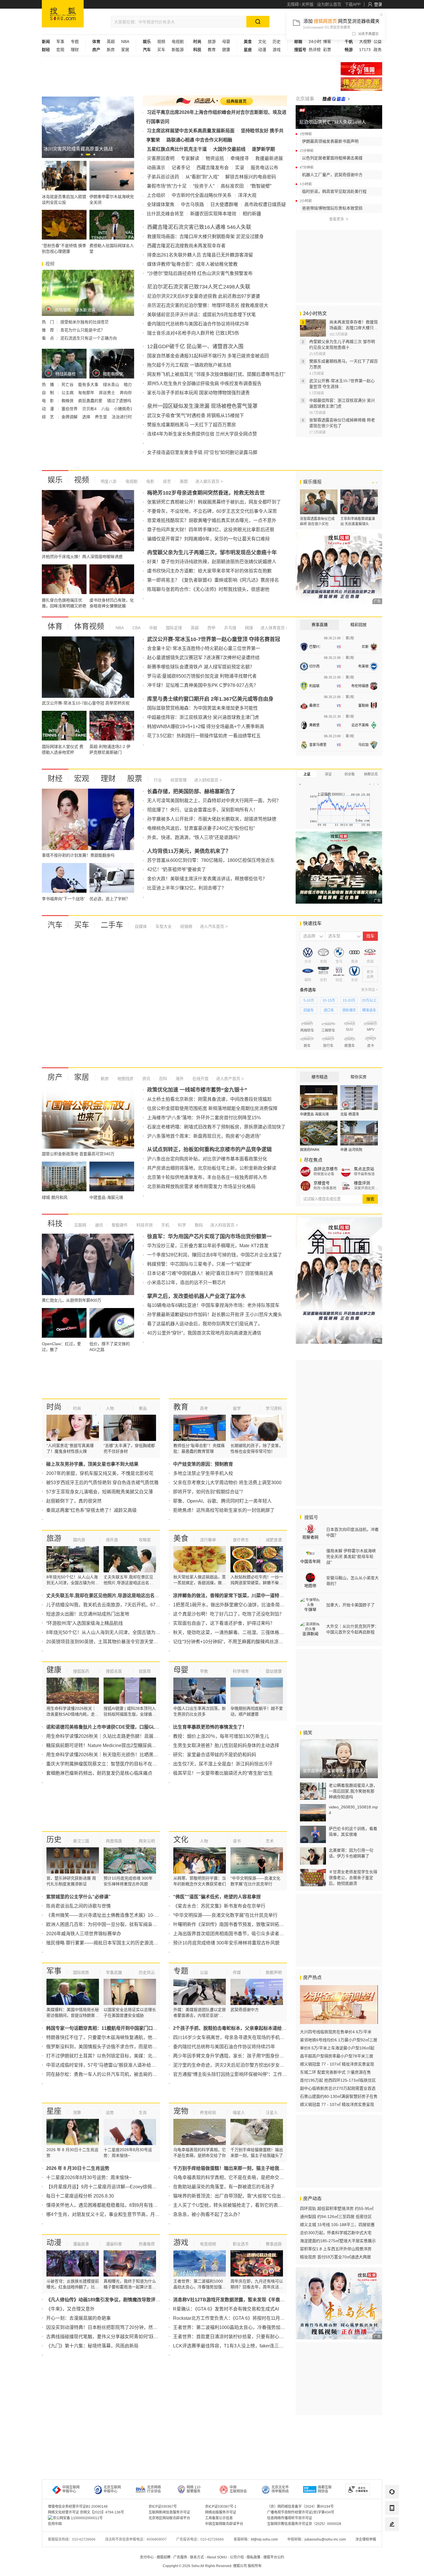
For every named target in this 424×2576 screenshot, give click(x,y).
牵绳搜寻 (240, 158)
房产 (55, 1077)
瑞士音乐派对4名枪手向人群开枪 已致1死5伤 (193, 333)
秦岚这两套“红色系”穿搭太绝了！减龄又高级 (91, 1510)
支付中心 (147, 2557)
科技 (55, 1224)
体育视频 (89, 626)
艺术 (270, 1841)
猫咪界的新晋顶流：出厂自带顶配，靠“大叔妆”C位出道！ (232, 2196)
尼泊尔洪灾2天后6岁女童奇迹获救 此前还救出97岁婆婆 (204, 296)
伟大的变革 (361, 84)
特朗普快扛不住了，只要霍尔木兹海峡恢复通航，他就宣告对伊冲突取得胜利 (125, 2037)
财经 (55, 779)
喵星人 (239, 2113)
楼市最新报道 (364, 1174)
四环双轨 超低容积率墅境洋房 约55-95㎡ (337, 2208)
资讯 (146, 1079)
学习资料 (274, 1408)
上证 (307, 774)
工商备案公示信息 (219, 2518)
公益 (378, 42)
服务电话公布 (264, 168)
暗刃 (128, 385)
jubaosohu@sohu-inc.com (325, 2539)
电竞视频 (208, 2244)
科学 (181, 1225)
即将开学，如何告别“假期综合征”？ (209, 1492)
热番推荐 (147, 2244)
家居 (125, 50)
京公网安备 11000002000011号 (78, 2518)
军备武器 (114, 1972)
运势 (110, 2113)
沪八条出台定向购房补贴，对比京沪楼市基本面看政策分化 (207, 1159)
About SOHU (217, 2557)
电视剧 (178, 42)
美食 (181, 1538)
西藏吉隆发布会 (213, 168)
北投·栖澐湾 (350, 1114)
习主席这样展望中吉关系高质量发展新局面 (191, 131)
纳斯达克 (371, 774)
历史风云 (147, 1972)
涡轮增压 (349, 1010)
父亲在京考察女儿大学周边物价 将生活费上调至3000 (227, 1483)
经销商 (186, 926)
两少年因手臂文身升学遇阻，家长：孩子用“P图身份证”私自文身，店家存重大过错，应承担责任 (271, 2056)
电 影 (48, 401)
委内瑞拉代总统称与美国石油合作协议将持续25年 (198, 324)
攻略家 (145, 1540)
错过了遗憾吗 (119, 401)
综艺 (166, 481)
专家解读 (190, 158)
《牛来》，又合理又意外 (70, 2309)
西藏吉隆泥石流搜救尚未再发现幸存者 (186, 246)
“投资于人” (204, 186)
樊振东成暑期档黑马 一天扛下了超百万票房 (192, 425)
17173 (365, 50)
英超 (111, 42)
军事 (60, 42)
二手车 (112, 925)
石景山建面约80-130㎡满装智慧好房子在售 (339, 2096)
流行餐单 (208, 1540)
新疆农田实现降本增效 (213, 214)
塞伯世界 (70, 409)
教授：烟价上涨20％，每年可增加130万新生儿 (221, 1736)
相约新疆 (252, 214)
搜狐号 (311, 1517)
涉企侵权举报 (366, 2539)
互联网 (80, 1225)
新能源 (178, 50)
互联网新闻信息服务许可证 (169, 2512)
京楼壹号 (322, 1183)
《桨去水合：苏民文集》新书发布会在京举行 (219, 1906)
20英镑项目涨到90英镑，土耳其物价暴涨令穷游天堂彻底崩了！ (111, 1642)
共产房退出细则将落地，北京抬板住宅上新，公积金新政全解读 (212, 1168)
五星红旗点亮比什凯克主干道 (177, 149)
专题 (75, 42)
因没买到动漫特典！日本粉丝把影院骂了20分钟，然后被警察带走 (113, 2327)
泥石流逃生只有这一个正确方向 (89, 338)
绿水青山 (112, 385)
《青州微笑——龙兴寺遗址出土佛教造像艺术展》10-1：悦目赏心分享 (118, 1915)
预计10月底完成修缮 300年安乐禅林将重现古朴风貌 (226, 1943)
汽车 (55, 925)
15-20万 (349, 1000)
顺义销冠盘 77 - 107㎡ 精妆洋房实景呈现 (337, 2064)
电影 (150, 481)
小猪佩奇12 (124, 409)
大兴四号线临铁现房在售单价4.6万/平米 (336, 2032)
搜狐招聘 (164, 2557)
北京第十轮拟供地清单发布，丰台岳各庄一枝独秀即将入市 (207, 1177)
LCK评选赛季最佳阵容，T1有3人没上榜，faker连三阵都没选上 (238, 2346)
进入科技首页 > (224, 1225)
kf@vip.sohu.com (264, 2539)
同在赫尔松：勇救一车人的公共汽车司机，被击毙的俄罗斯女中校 (113, 2074)
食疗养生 (241, 1540)
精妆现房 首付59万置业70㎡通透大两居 (335, 2257)
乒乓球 (230, 628)
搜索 (370, 1199)
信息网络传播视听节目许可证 (290, 2518)
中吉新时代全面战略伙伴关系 (202, 195)
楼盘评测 (362, 1183)
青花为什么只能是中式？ (82, 330)
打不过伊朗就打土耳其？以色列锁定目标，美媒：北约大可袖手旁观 (115, 2056)
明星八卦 (109, 481)
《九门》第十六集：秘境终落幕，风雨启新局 (92, 2346)
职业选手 (241, 2244)
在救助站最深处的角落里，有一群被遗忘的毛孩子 (224, 2187)
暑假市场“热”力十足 (167, 186)
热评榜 (315, 50)
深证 (328, 774)
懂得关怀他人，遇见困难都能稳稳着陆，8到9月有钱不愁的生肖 (111, 2205)
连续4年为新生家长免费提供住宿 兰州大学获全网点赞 (202, 434)
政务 (378, 50)
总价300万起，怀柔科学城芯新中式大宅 (336, 2233)
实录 (240, 168)
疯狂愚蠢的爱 (91, 401)
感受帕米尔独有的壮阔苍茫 (85, 322)
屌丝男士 (108, 393)
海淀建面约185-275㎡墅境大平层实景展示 (338, 2241)
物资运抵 (215, 158)
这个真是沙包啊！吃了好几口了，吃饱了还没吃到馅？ (228, 1614)
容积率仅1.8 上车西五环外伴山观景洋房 (336, 2249)
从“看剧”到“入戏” (202, 177)
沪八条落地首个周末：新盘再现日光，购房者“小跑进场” (204, 1136)
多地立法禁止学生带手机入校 (203, 1473)
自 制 (48, 393)
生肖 (143, 2113)
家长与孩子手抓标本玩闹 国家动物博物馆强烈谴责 (198, 393)
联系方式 (197, 2557)
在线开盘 (200, 1079)
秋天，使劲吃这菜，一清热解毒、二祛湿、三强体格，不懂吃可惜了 (242, 1632)
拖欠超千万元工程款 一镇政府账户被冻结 (189, 365)
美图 (183, 481)
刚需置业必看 (324, 1174)
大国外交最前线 (229, 149)
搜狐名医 (114, 1671)
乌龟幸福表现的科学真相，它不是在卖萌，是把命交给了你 (233, 2178)
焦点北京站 (364, 1169)
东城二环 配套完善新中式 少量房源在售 (335, 2072)
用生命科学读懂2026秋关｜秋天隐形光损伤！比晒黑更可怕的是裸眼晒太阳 (123, 1755)
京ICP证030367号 (163, 2507)
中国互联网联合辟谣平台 (224, 2524)
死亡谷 (68, 385)
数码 (198, 1225)
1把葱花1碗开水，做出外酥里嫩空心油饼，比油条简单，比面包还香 (243, 1605)
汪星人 (272, 2113)
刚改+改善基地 (325, 1188)
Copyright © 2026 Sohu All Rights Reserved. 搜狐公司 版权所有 (212, 2566)
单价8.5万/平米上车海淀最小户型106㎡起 (337, 2048)
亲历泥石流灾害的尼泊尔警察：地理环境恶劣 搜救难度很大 (208, 305)
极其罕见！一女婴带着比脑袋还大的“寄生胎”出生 (223, 1773)
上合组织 (156, 195)
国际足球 (173, 628)
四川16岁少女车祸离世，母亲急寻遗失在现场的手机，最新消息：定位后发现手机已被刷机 (266, 2037)
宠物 (181, 2111)
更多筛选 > (369, 990)
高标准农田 (232, 186)
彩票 (327, 50)
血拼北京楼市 (326, 1169)
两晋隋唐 (114, 1841)
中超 (153, 628)
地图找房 (125, 1079)
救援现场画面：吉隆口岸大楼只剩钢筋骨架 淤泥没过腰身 (205, 237)
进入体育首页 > (274, 628)
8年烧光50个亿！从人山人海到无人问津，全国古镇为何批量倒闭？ (115, 1632)
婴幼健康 (274, 1671)
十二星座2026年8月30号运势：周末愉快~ (89, 2178)
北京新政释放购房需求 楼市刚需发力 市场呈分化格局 (201, 1187)
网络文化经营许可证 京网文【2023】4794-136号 (86, 2512)
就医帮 (145, 1671)
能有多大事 (89, 385)
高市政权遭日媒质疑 (265, 205)
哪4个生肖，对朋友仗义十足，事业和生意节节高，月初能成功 (110, 2214)
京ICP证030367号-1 (221, 2507)
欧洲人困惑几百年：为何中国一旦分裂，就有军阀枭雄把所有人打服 (115, 1924)
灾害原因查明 (161, 158)
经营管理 (178, 780)
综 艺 (48, 417)
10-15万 (329, 1000)
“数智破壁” (261, 186)
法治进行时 (122, 417)
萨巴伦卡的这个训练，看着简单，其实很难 (353, 1831)
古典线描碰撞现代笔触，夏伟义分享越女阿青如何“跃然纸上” (108, 2337)
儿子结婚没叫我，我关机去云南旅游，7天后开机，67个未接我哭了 (115, 1605)
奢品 (143, 1408)
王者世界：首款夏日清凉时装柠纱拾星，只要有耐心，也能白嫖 (238, 2337)
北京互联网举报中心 (112, 2489)
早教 (204, 1671)
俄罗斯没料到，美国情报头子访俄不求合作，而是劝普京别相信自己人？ (120, 2047)
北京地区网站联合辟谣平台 (169, 2518)
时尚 (54, 1407)
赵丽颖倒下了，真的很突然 (74, 1501)
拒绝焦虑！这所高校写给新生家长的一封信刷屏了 (224, 1510)
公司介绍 (237, 2557)
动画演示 (156, 168)
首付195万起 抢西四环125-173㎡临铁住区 (338, 2080)
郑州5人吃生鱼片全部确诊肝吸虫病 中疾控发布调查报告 (204, 384)
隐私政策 (254, 2557)
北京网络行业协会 (154, 2489)
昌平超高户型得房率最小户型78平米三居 (337, 2056)
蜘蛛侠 (68, 401)
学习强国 (361, 69)
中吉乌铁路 (192, 205)
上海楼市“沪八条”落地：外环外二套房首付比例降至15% (204, 1118)
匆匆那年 (87, 393)
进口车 (329, 1010)
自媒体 (141, 926)
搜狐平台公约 (274, 2557)
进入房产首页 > (230, 1079)
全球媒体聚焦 (161, 205)
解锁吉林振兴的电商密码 (251, 177)
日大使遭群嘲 (224, 205)
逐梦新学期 (263, 149)
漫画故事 (81, 2244)
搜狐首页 (63, 14)
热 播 (48, 385)
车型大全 (163, 926)
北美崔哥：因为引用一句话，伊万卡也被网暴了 (351, 1853)
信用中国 (55, 2524)
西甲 (211, 628)
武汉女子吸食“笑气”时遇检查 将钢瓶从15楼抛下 (196, 415)
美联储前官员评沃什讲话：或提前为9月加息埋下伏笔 (201, 315)
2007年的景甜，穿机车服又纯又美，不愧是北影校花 (100, 1473)
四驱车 (309, 1010)
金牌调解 (70, 417)
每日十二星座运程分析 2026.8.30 (80, 2196)
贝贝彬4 (90, 409)
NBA (125, 42)
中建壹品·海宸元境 (314, 1114)
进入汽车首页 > (214, 926)
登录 (378, 4)
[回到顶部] (392, 2540)
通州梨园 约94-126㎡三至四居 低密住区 (336, 2217)
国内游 (79, 1540)
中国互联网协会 (238, 2489)
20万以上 (369, 1000)
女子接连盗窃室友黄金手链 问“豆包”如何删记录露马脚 (202, 452)
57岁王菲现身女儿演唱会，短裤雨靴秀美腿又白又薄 (100, 1492)
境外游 (112, 1540)
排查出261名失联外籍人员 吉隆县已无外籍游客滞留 (200, 255)
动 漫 (48, 409)
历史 (277, 42)
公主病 (68, 393)
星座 (54, 2111)
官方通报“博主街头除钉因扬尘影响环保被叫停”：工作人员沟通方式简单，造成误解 (258, 2074)
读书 (237, 1841)
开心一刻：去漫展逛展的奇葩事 (78, 2318)
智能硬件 (119, 1225)
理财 (75, 50)
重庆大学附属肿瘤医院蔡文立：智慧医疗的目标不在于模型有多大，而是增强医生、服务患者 (141, 1764)
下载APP (353, 4)
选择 (87, 417)
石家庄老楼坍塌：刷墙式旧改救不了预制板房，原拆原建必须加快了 (216, 1127)
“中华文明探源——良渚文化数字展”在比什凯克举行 (225, 1915)
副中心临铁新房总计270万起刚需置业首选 (338, 2088)
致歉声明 (274, 1972)
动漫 (262, 50)
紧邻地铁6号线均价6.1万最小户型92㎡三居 (339, 2040)
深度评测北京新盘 (366, 1188)
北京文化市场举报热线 (280, 2489)
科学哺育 (241, 1671)
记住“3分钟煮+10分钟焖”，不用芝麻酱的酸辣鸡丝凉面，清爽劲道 (240, 1642)
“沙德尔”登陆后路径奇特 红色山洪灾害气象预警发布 (200, 273)
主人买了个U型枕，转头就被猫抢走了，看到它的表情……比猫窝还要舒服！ (251, 2205)
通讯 (98, 1225)
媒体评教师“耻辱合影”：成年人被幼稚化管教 (192, 264)
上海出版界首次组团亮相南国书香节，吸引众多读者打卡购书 (235, 1934)
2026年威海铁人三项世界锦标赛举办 (84, 1934)
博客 (327, 42)
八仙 (106, 409)
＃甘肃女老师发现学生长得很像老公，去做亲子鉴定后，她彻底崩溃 (353, 1878)
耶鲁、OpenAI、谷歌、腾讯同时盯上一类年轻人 (222, 1501)
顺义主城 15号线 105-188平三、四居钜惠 (337, 2225)
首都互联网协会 (325, 2489)
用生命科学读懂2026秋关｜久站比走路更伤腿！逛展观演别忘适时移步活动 (123, 1736)
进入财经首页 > (208, 780)
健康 (226, 50)
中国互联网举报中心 (71, 2489)
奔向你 (126, 393)
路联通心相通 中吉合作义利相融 (199, 140)
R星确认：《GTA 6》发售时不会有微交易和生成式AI (226, 2309)
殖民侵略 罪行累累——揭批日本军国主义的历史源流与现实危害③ (114, 1943)
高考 (204, 1408)
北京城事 (305, 99)
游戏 (277, 50)
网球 (248, 628)
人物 (110, 1408)
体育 (55, 626)
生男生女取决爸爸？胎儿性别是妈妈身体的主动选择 (226, 1745)
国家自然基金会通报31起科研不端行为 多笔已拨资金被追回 (208, 356)
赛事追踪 (274, 2244)
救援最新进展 (269, 158)
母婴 (226, 42)
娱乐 (55, 480)
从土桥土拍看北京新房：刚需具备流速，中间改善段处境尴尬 (209, 1099)
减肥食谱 (274, 1540)
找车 (370, 936)
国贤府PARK (310, 1150)
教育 (212, 50)
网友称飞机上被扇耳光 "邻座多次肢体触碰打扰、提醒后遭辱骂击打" (216, 374)
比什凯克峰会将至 (165, 214)
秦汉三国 (81, 1841)
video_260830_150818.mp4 (353, 1810)
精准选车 (369, 1010)
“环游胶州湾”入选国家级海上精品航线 (85, 1623)
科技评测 (144, 1225)
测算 (77, 2113)
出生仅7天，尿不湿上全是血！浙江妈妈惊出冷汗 (223, 1764)
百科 (162, 1079)
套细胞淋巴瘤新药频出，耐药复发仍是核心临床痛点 (99, 1773)
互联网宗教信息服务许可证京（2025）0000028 (304, 2524)
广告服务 (180, 2557)
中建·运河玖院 (351, 1150)
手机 (165, 1225)
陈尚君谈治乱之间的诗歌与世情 (78, 1906)
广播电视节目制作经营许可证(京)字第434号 (301, 2512)
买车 (161, 50)
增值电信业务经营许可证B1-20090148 (78, 2507)
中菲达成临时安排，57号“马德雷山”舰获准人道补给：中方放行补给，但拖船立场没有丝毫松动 (142, 2065)
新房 (111, 50)
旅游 (212, 42)
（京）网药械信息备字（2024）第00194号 (300, 2507)
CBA (136, 628)
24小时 (315, 42)
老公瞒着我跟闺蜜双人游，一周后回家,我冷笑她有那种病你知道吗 (353, 1791)
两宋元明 (147, 1841)
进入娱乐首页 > (209, 481)
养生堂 (102, 417)
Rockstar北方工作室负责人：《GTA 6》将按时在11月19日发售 (236, 2318)
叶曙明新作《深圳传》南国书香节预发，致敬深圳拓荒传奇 (233, 1924)
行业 (158, 780)
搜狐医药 (81, 1671)
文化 (262, 42)
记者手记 (181, 168)
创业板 (350, 774)
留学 (237, 1408)
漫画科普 (114, 2244)
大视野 (365, 42)
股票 (135, 779)
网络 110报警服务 (194, 2489)
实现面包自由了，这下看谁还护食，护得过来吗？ (224, 1623)
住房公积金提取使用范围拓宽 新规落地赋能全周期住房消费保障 (212, 1108)
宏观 (60, 50)
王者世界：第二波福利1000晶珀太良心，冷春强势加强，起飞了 (238, 2327)
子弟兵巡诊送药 (163, 177)
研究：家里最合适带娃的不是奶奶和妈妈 (215, 1755)
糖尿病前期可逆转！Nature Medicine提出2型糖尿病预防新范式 (110, 1745)
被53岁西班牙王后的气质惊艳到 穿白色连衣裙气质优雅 (102, 1483)
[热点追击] (336, 99)
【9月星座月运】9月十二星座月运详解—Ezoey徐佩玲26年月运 (111, 2187)
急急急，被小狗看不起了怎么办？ (208, 2214)
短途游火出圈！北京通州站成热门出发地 (88, 1614)
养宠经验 (208, 2113)
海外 (179, 1079)
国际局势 (81, 1972)
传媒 (237, 1972)
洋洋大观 (247, 195)
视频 (161, 42)
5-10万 (309, 1000)
